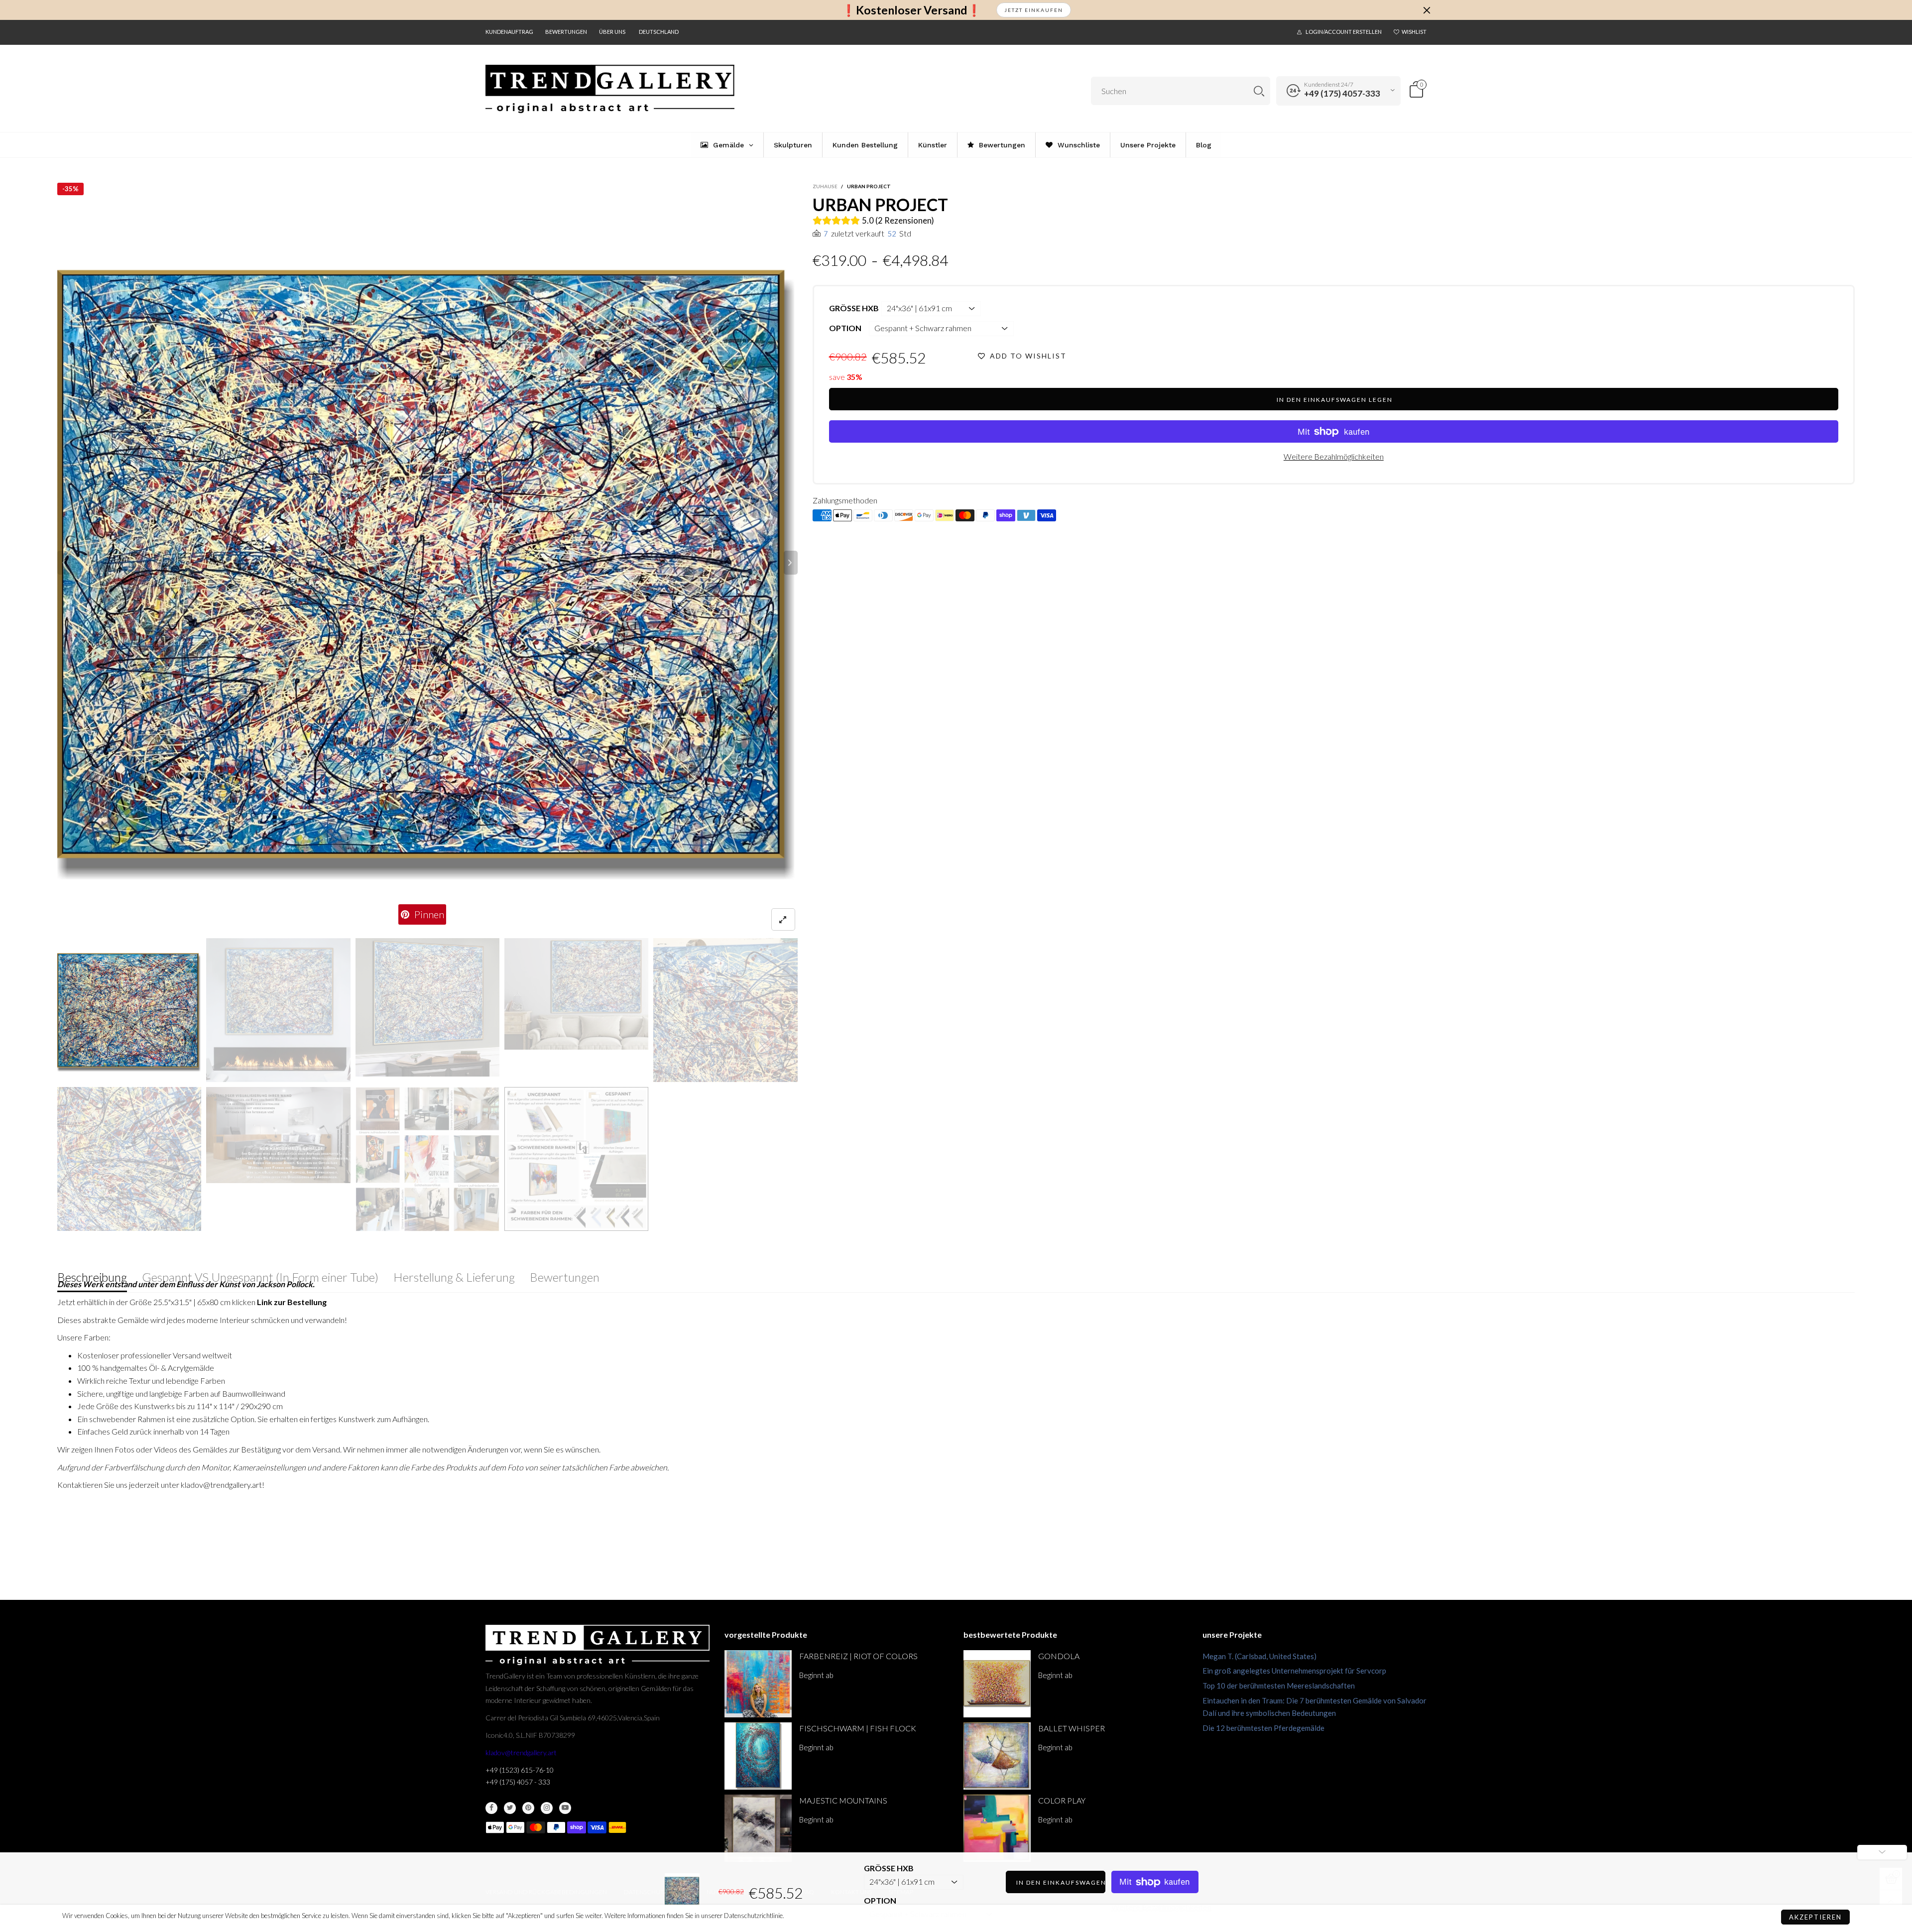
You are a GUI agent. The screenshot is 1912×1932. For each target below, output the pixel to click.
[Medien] (783, 919)
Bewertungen (566, 32)
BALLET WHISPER (1072, 1728)
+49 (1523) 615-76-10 (520, 1770)
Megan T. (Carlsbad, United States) (1259, 1656)
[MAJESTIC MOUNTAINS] (758, 1828)
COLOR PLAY (1062, 1800)
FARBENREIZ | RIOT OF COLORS (858, 1656)
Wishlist (1414, 32)
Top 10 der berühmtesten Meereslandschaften (1279, 1686)
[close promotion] (1427, 10)
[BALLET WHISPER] (997, 1756)
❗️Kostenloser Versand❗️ (911, 10)
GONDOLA (1059, 1656)
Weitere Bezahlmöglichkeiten (1334, 456)
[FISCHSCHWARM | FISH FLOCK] (758, 1756)
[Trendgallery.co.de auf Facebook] (491, 1808)
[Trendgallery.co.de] (610, 89)
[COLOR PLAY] (997, 1828)
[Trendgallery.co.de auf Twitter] (510, 1808)
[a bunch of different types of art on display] (576, 1159)
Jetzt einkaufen (1034, 10)
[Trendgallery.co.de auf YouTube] (565, 1808)
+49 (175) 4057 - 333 (518, 1782)
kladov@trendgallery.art (521, 1752)
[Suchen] (1259, 91)
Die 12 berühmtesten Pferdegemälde (1263, 1728)
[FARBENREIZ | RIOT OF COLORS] (758, 1684)
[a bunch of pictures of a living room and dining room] (427, 1159)
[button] (64, 563)
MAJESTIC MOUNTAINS (843, 1800)
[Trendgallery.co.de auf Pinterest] (528, 1808)
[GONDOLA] (997, 1684)
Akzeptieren (1815, 1917)
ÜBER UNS (612, 32)
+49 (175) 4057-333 (1342, 93)
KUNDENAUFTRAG (509, 32)
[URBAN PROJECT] (427, 563)
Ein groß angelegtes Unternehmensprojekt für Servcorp (1294, 1671)
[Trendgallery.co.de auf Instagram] (547, 1808)
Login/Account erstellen (1344, 32)
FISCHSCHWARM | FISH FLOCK (858, 1728)
